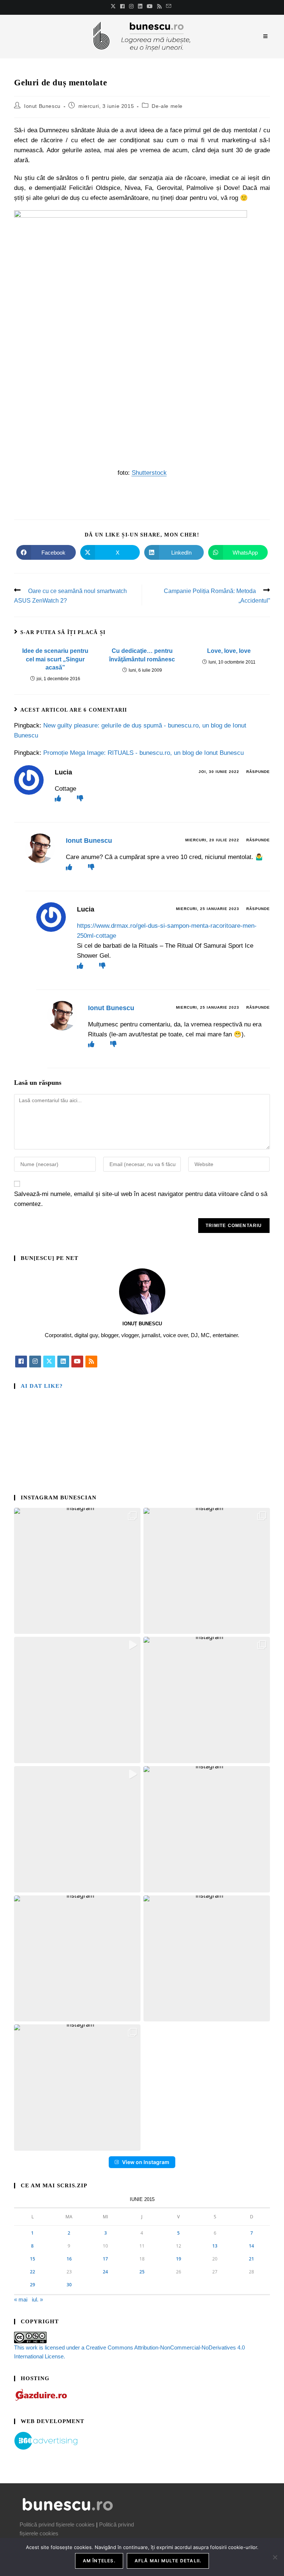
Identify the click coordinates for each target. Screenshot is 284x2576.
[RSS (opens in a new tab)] (159, 6)
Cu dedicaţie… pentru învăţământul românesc (142, 655)
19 (179, 2259)
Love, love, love (229, 651)
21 (251, 2259)
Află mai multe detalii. (168, 2561)
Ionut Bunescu (42, 106)
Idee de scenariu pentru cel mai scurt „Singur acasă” (55, 659)
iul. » (37, 2299)
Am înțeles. (99, 2561)
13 (215, 2246)
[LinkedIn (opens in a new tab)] (140, 6)
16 (69, 2259)
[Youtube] (77, 1362)
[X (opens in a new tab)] (114, 6)
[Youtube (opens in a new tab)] (150, 6)
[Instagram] (35, 1362)
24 (105, 2272)
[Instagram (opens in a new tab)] (131, 6)
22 (33, 2272)
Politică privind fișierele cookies (57, 2524)
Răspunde (258, 772)
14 (251, 2246)
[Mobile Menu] (267, 36)
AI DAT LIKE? (42, 1386)
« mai (21, 2299)
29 (33, 2285)
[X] (49, 1362)
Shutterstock (149, 473)
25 (142, 2272)
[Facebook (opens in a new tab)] (122, 6)
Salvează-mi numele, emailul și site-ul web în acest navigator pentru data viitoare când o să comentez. (141, 1199)
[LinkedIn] (63, 1362)
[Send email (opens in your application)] (169, 6)
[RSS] (91, 1362)
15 (33, 2259)
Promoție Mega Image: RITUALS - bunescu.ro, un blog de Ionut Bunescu (143, 753)
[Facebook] (21, 1362)
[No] (275, 2557)
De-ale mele (167, 106)
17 (105, 2259)
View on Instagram (146, 2162)
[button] (77, 1571)
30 (69, 2285)
